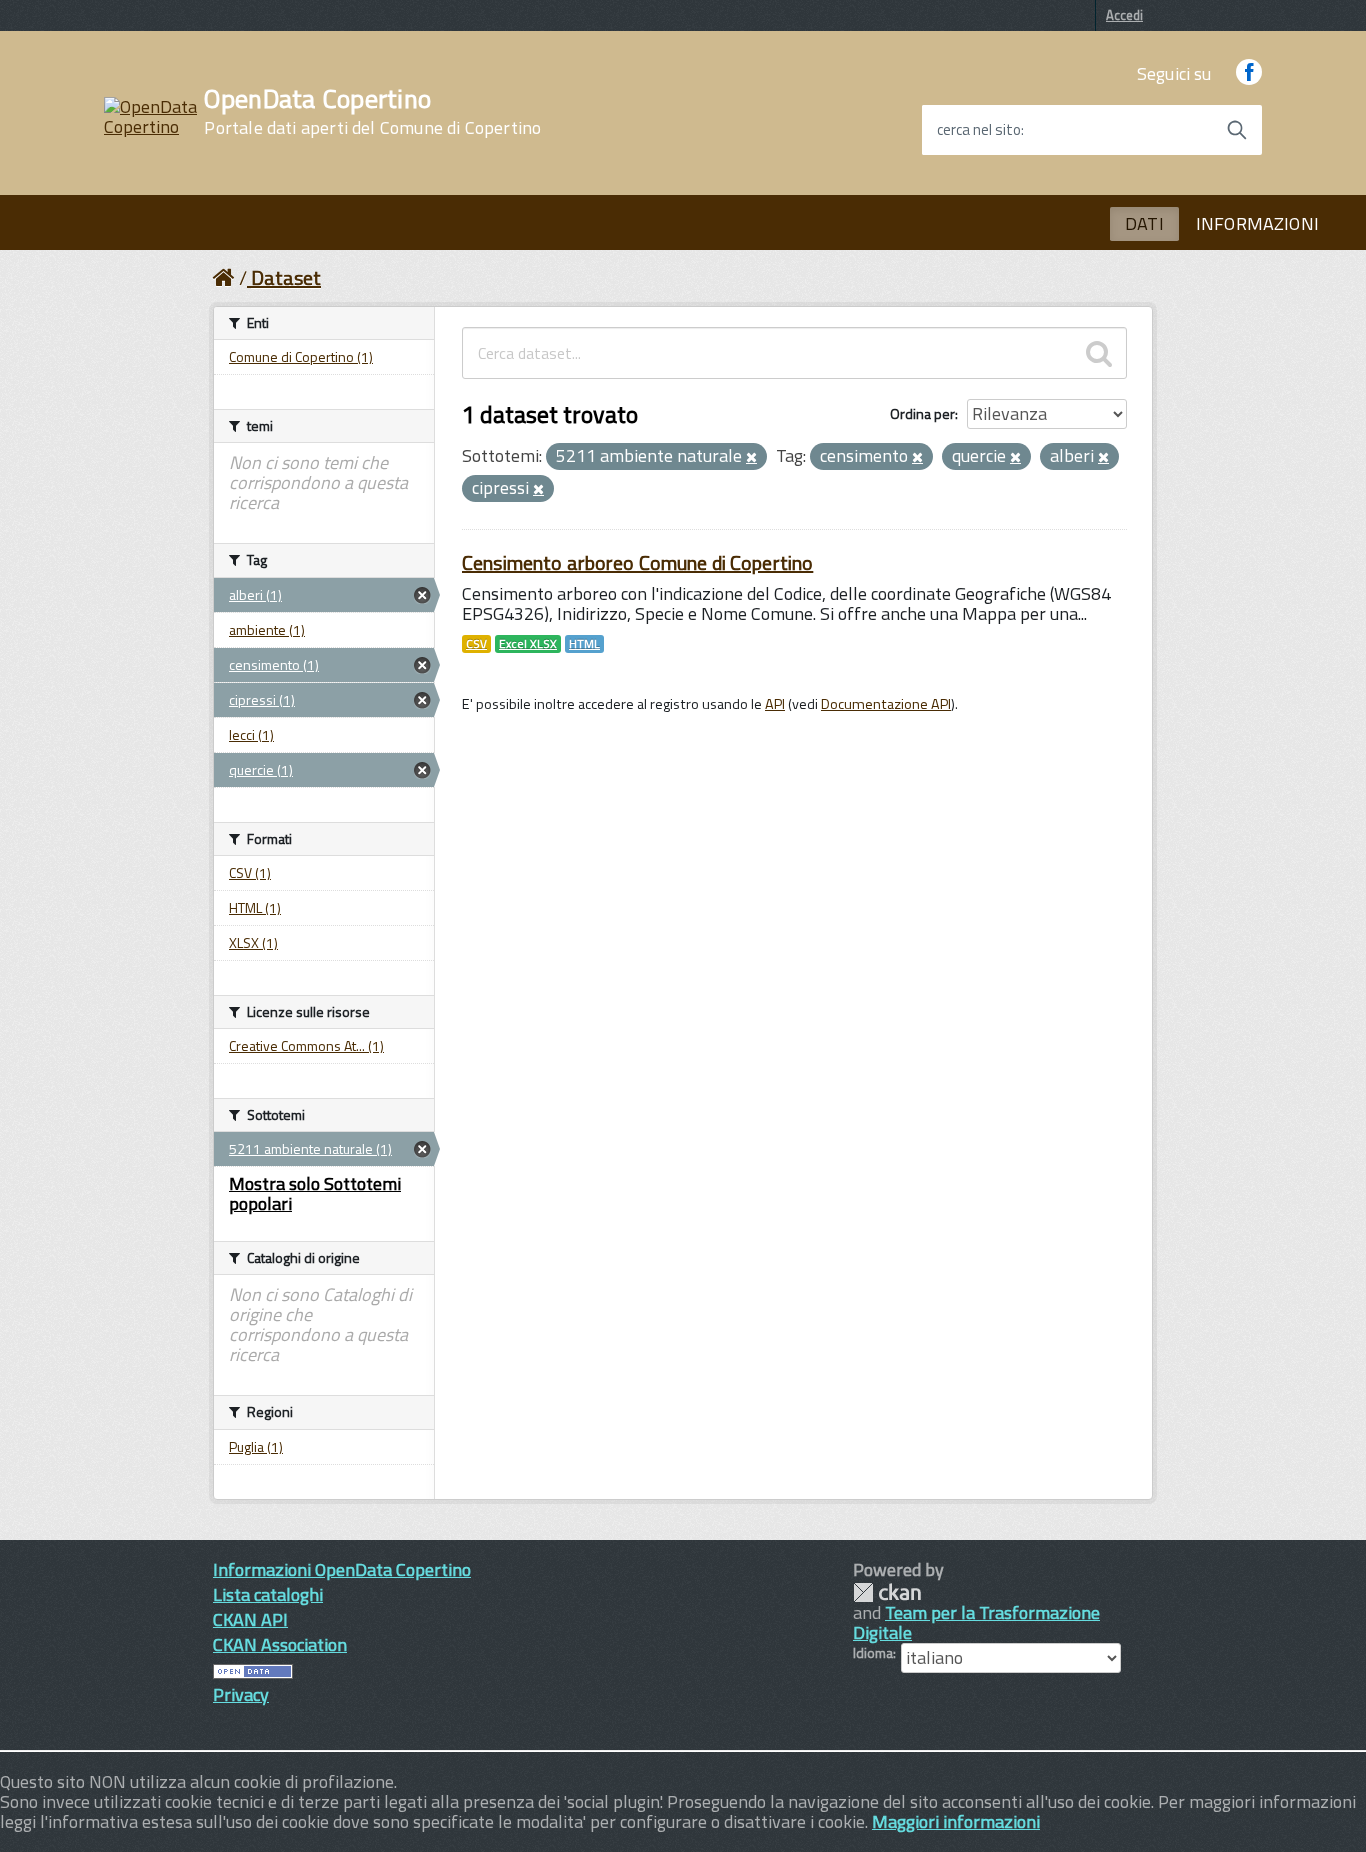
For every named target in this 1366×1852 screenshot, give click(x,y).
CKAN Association (280, 1644)
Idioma (873, 1653)
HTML (584, 644)
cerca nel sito (979, 130)
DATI (1144, 223)
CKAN (887, 1592)
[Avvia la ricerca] (1237, 130)
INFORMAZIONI (1257, 223)
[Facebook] (1249, 73)
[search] (1099, 353)
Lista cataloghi (268, 1594)
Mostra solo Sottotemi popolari (315, 1193)
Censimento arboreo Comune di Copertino (637, 562)
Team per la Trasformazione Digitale (976, 1622)
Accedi (1124, 15)
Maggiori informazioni (956, 1821)
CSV (476, 644)
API (775, 704)
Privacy (241, 1694)
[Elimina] (751, 458)
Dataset (286, 277)
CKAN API (250, 1619)
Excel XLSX (528, 644)
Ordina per (922, 413)
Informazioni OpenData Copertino (342, 1569)
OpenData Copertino (372, 112)
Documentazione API (886, 704)
